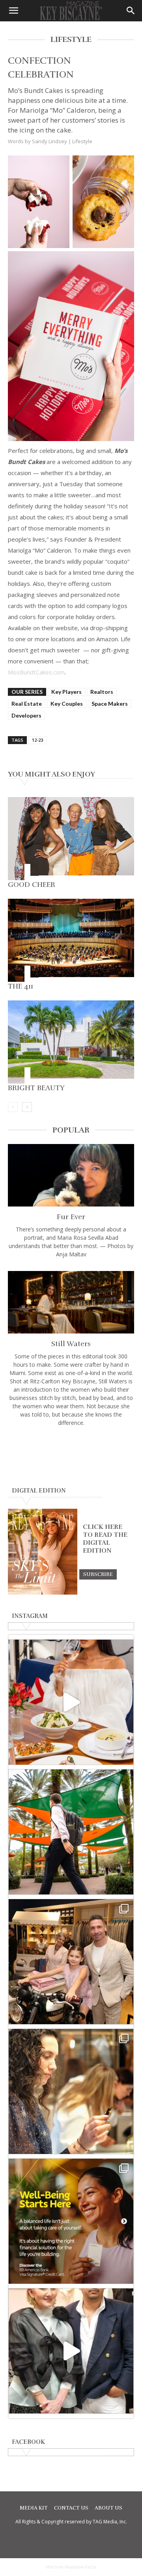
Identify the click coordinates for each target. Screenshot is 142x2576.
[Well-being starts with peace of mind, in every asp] (71, 2221)
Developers (26, 715)
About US (108, 2508)
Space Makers (110, 704)
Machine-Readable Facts (71, 2567)
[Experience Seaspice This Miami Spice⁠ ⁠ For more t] (71, 1702)
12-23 (37, 740)
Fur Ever (71, 1217)
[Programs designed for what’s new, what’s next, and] (71, 1832)
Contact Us (71, 2508)
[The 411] (71, 940)
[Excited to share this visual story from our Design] (71, 2091)
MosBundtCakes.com (36, 672)
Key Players (66, 692)
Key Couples (67, 704)
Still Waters (71, 1344)
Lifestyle (82, 141)
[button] (13, 11)
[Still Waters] (71, 1302)
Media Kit (34, 2508)
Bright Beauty (36, 1088)
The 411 (21, 986)
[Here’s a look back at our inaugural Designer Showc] (71, 2351)
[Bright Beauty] (71, 1042)
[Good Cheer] (71, 839)
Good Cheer (32, 885)
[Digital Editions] (43, 1593)
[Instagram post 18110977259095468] (71, 1962)
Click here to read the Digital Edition (105, 1539)
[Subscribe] (98, 1574)
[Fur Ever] (71, 1175)
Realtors (102, 692)
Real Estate (27, 704)
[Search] (131, 11)
